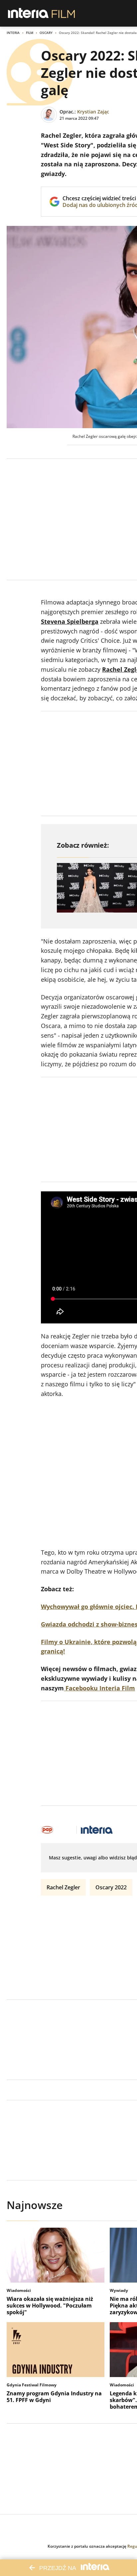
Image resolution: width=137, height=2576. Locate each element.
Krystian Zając (93, 112)
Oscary (46, 33)
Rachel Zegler (63, 1887)
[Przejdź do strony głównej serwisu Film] (63, 13)
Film (30, 33)
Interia (13, 33)
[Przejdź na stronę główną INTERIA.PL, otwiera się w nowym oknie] (28, 13)
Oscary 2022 (111, 1887)
